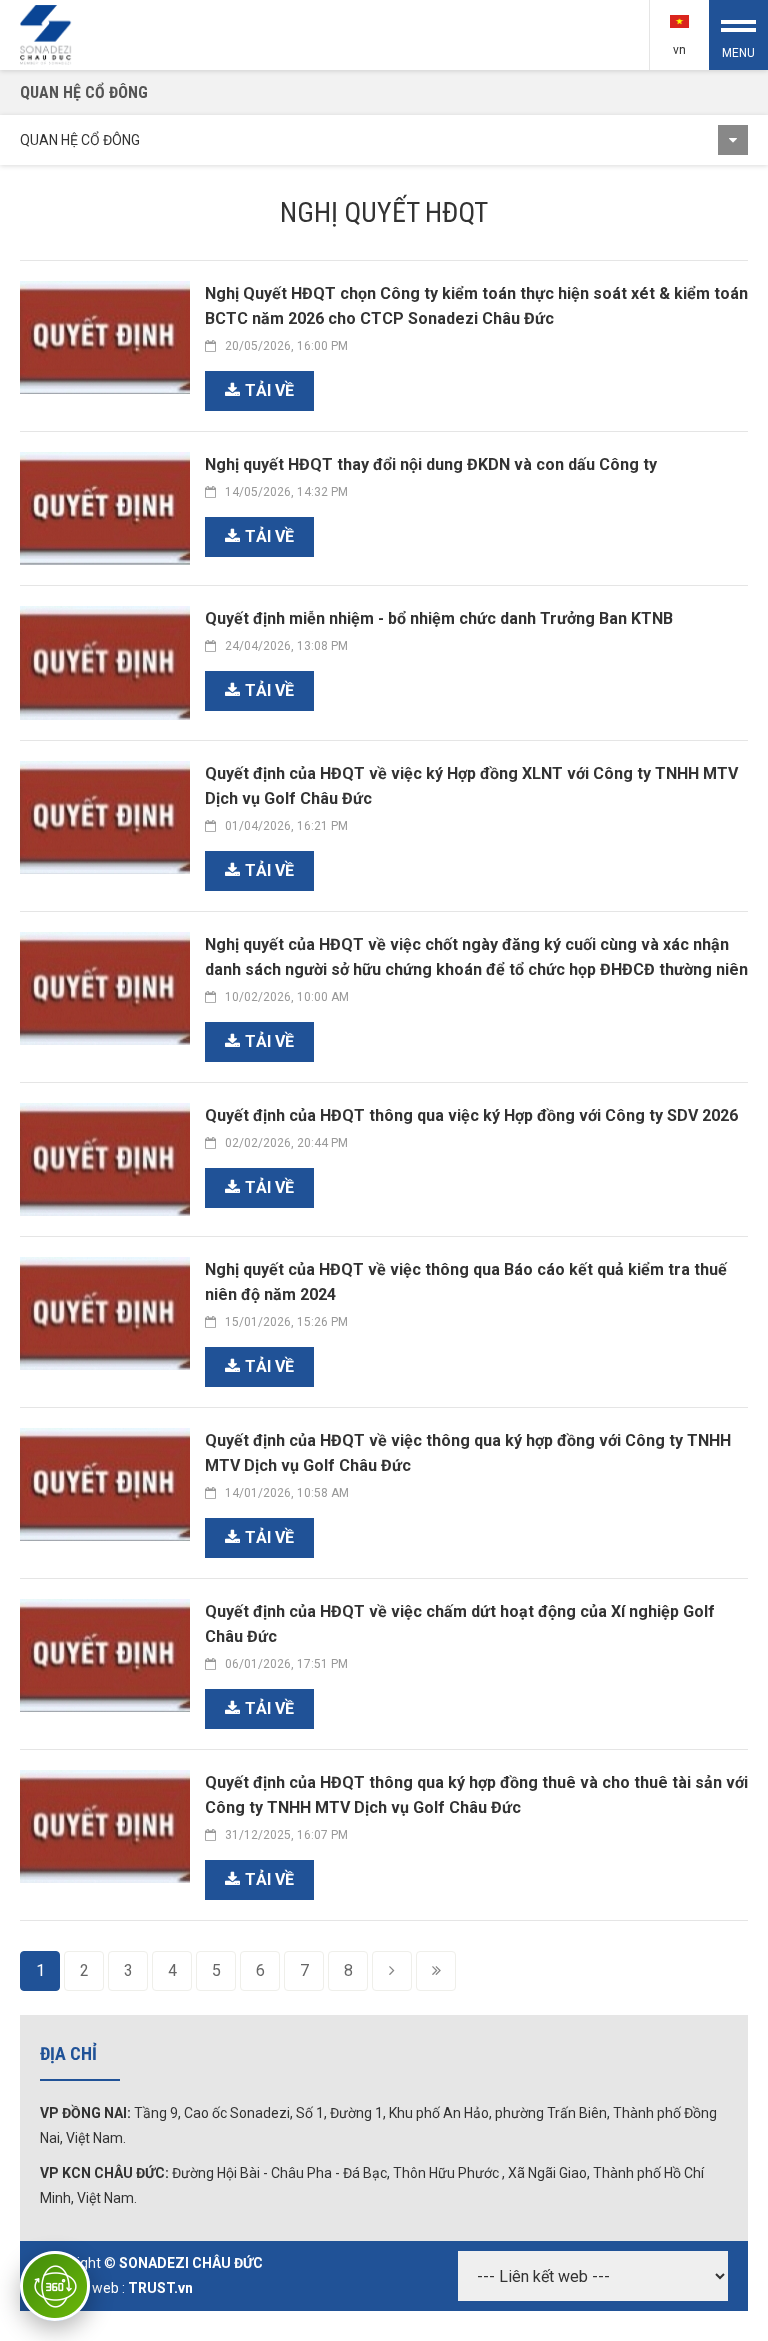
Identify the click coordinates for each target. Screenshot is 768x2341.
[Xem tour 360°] (55, 2286)
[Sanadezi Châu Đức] (47, 33)
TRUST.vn (160, 2288)
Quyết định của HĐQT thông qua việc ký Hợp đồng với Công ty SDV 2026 (471, 1115)
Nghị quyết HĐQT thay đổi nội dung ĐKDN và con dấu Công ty (431, 464)
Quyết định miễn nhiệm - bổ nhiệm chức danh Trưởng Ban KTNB (439, 618)
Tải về (269, 390)
